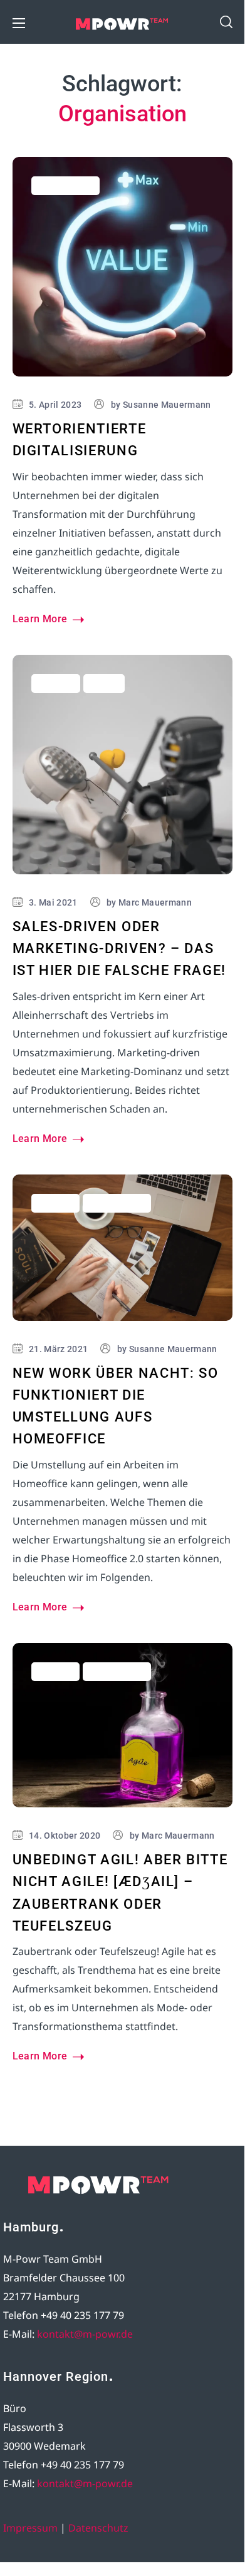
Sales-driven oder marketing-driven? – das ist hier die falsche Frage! (120, 948)
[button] (226, 22)
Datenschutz (98, 2528)
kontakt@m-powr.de (85, 2334)
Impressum (30, 2528)
